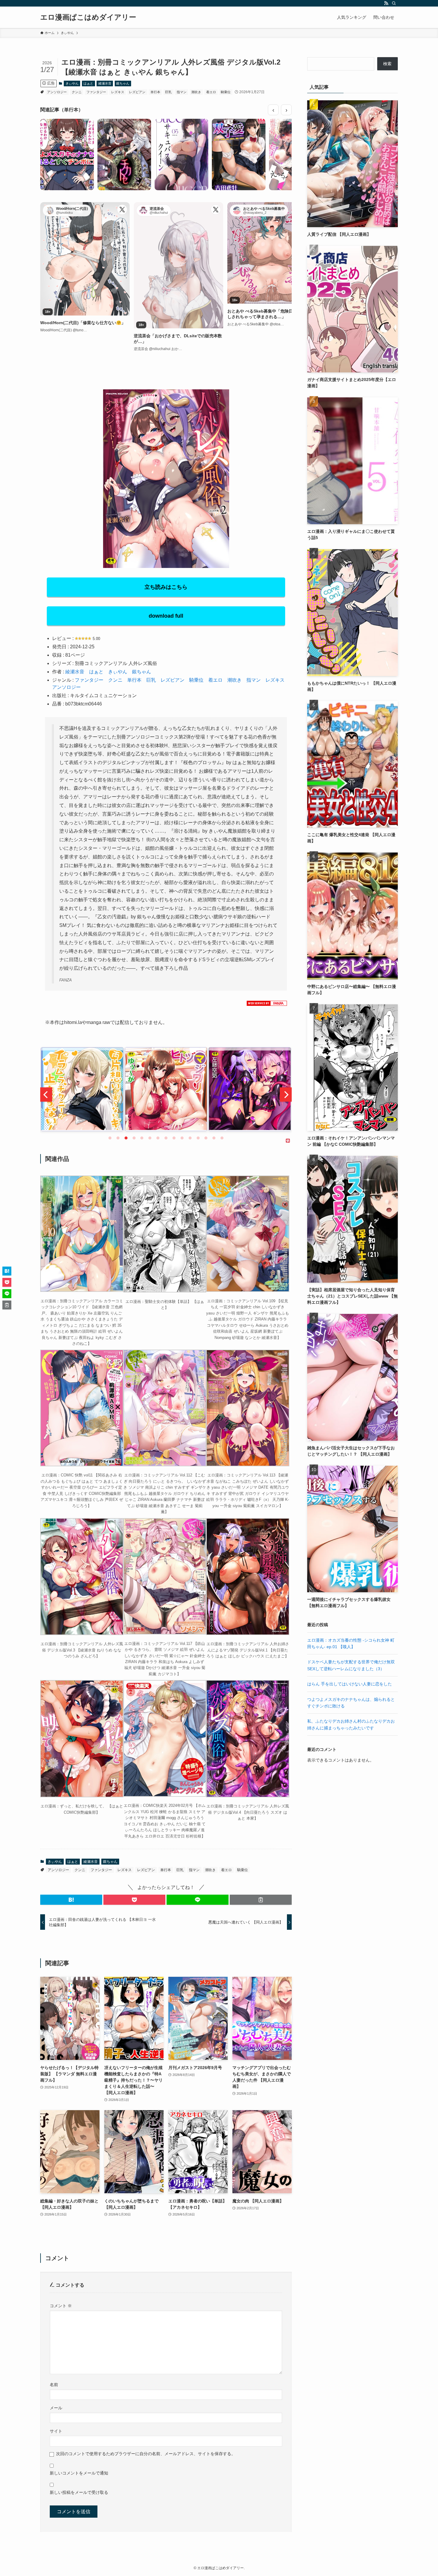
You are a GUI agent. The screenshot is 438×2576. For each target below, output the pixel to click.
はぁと (88, 83)
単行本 (155, 92)
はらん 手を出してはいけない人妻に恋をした (350, 1684)
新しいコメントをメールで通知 (79, 2473)
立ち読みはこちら (166, 587)
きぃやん (72, 83)
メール (56, 2408)
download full (166, 616)
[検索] (394, 3)
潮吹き (196, 92)
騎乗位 (226, 92)
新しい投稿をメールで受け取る (79, 2492)
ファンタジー (96, 92)
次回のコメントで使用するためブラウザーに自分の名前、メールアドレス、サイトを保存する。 (146, 2454)
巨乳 (168, 92)
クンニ (77, 92)
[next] (286, 1095)
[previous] (46, 1095)
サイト (56, 2431)
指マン (182, 92)
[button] (71, 1900)
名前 (54, 2385)
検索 (387, 64)
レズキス (118, 92)
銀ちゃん (123, 83)
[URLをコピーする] (261, 1900)
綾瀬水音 (105, 83)
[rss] (386, 3)
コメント (61, 2306)
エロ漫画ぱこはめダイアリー (88, 17)
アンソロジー (57, 92)
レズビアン (137, 92)
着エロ (211, 92)
